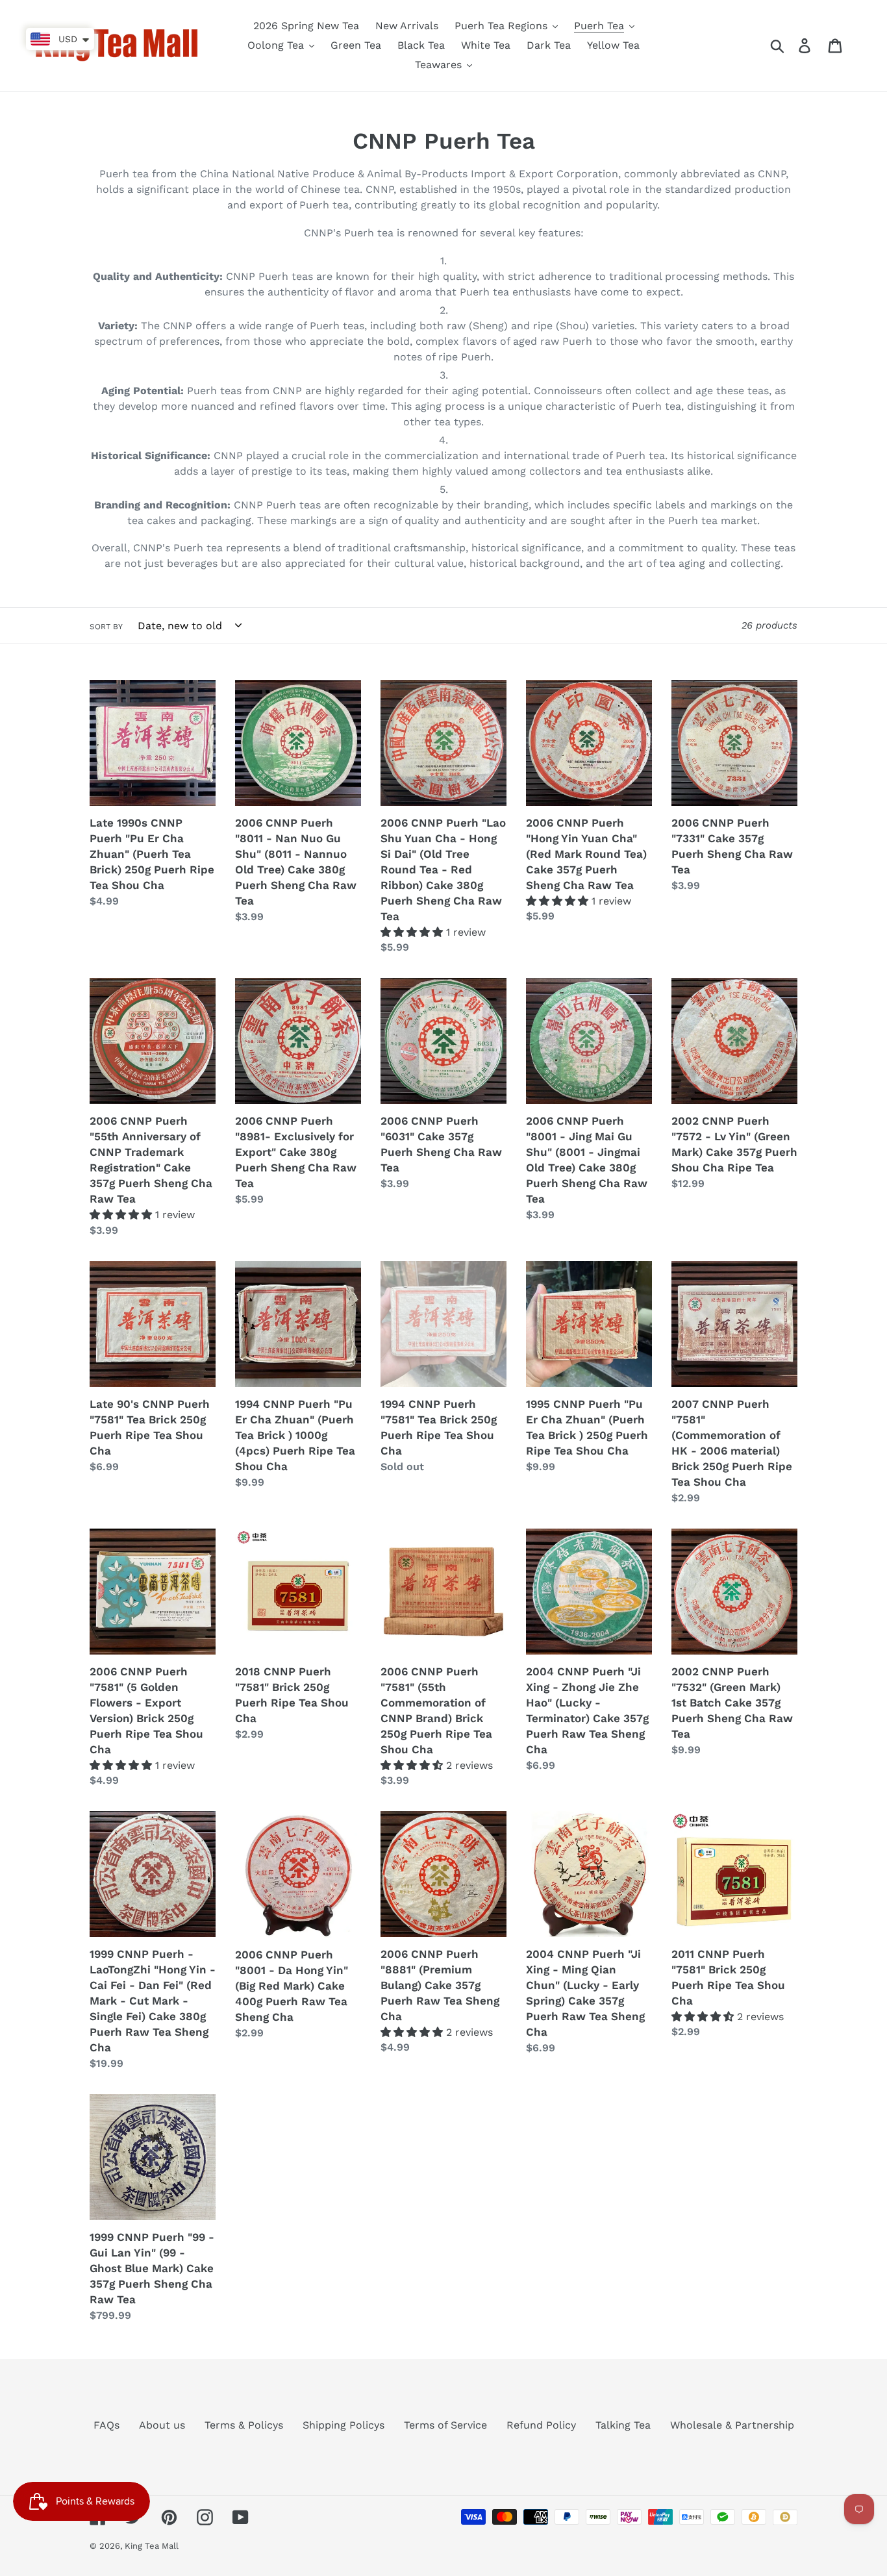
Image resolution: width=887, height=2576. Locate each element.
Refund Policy (541, 2425)
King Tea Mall (152, 2546)
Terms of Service (445, 2425)
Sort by (106, 627)
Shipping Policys (344, 2425)
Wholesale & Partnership (732, 2425)
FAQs (106, 2425)
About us (162, 2425)
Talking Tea (623, 2425)
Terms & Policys (244, 2425)
